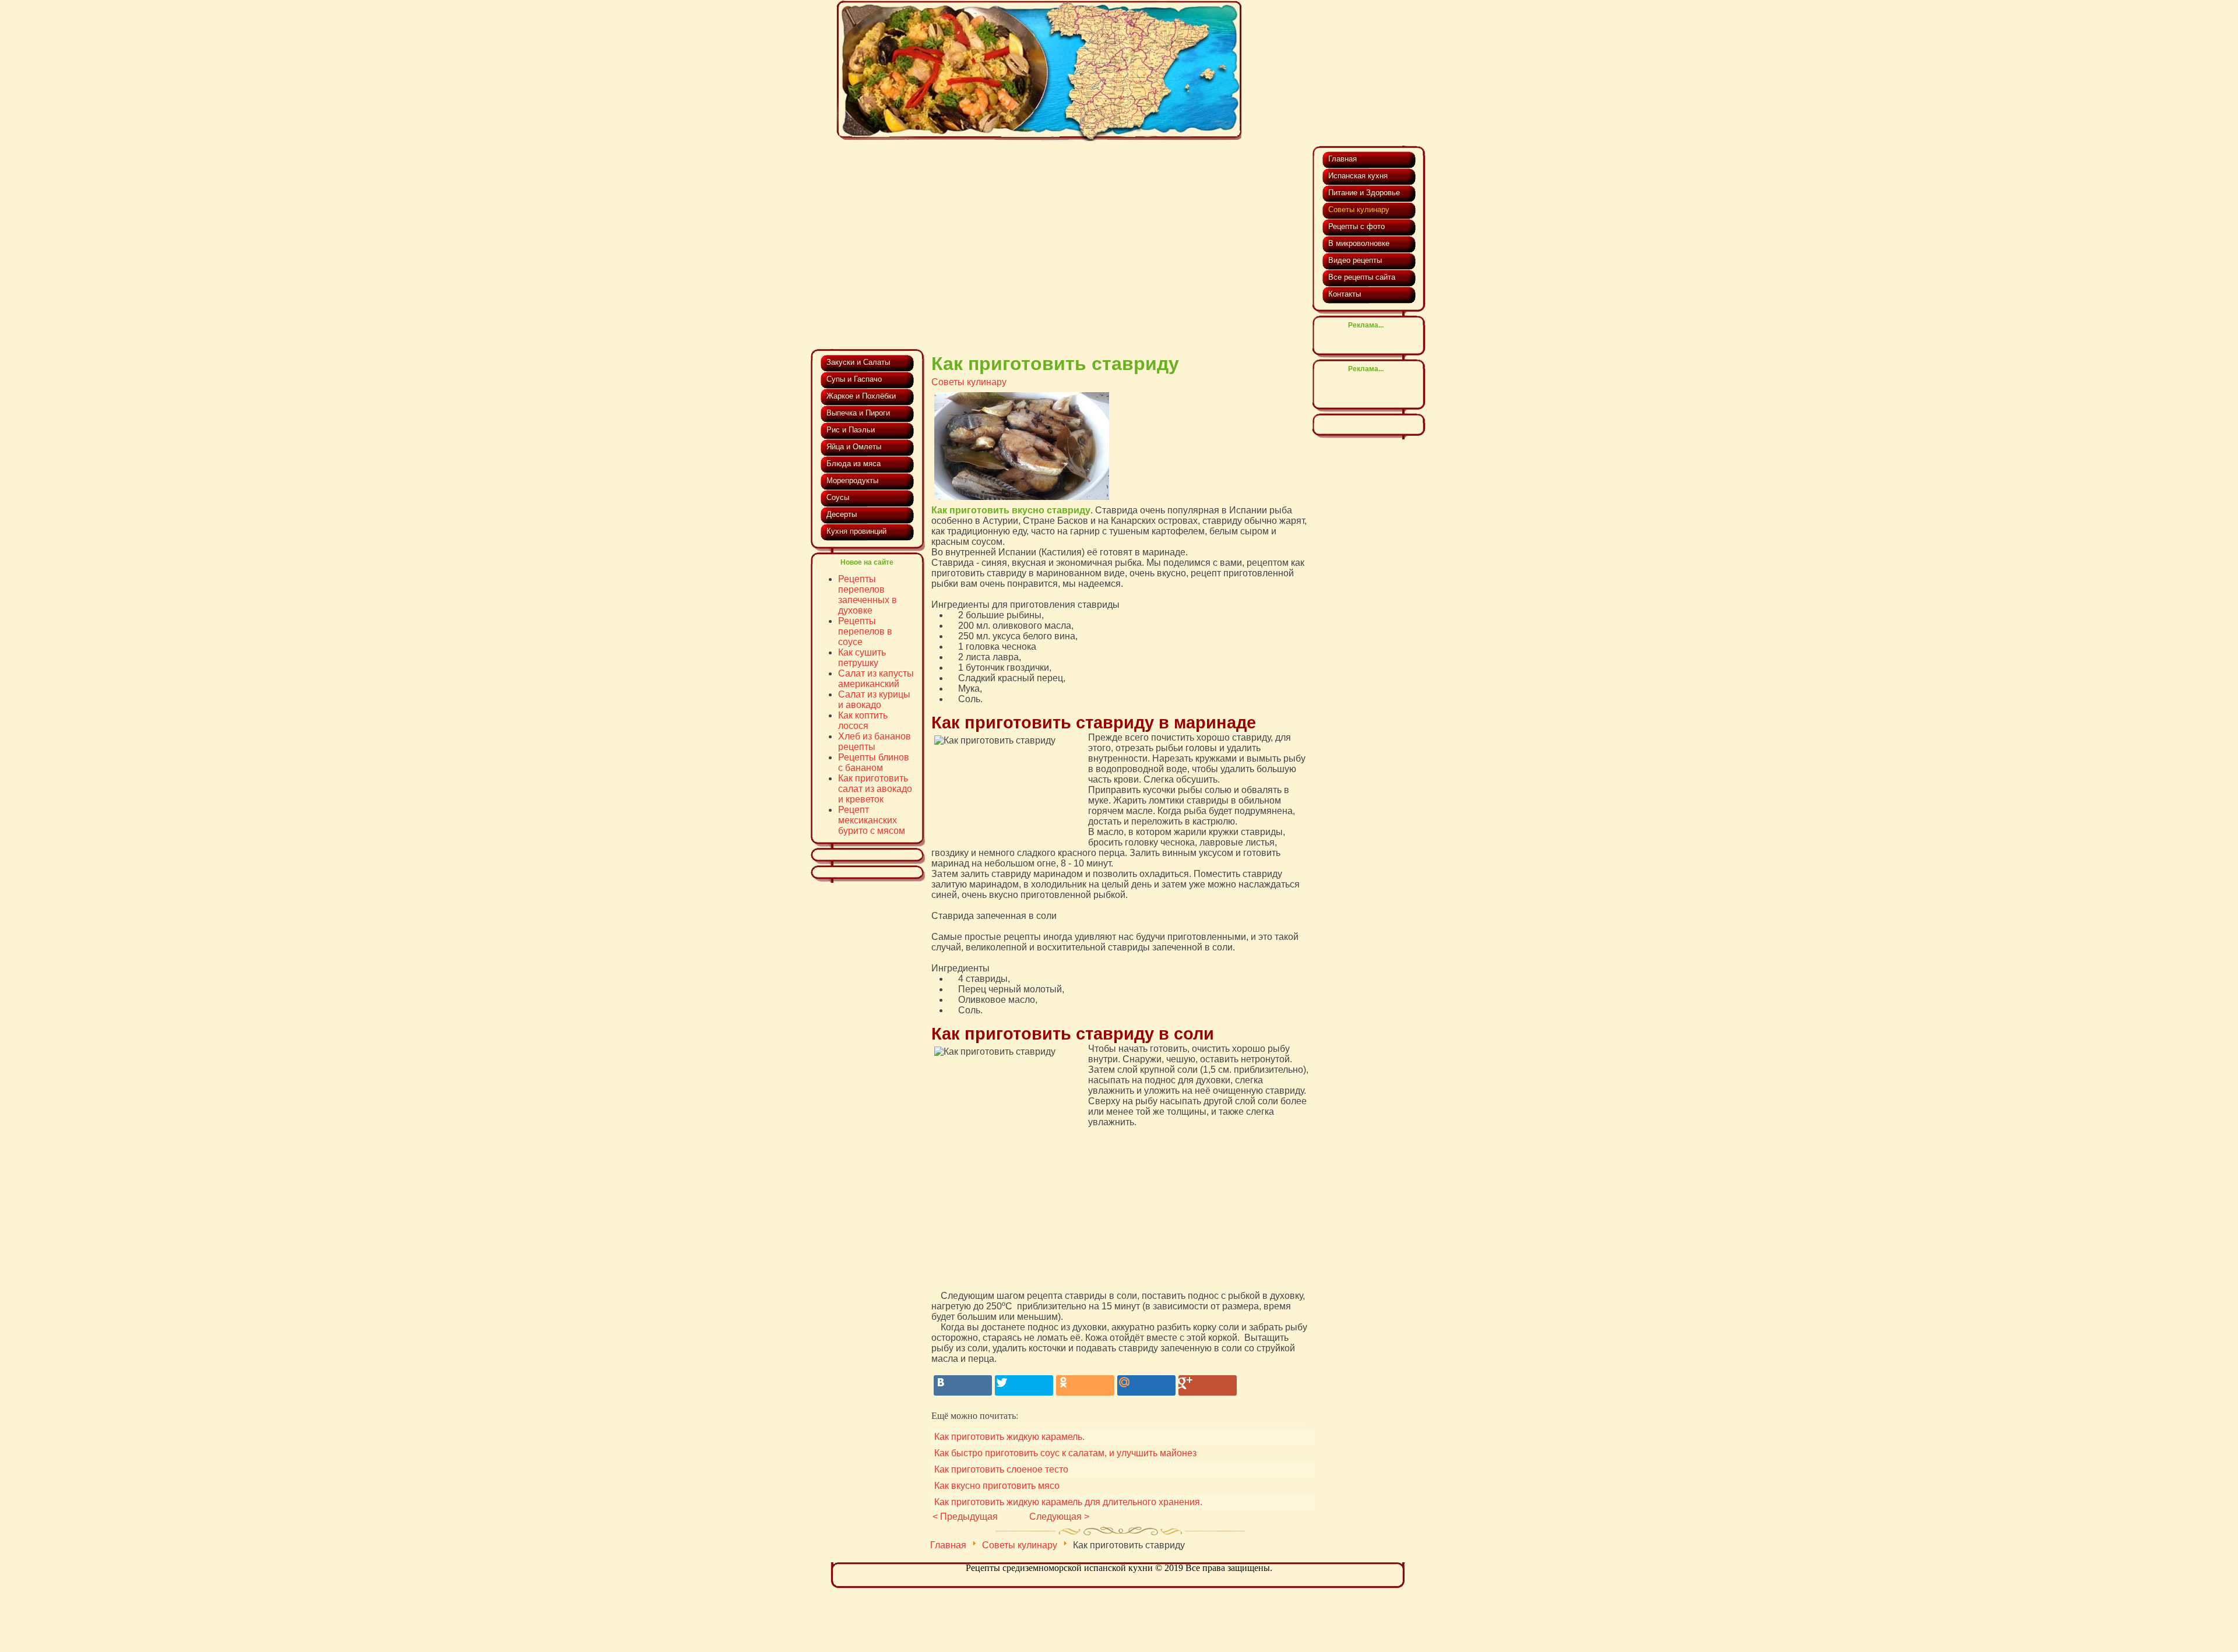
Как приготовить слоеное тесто (1001, 1469)
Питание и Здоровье (1364, 193)
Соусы (838, 497)
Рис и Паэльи (851, 430)
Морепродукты (852, 480)
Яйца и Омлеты (854, 447)
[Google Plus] (1208, 1385)
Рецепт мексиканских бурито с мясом (872, 820)
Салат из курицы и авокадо (874, 700)
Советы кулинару (969, 382)
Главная (948, 1545)
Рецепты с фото (1356, 226)
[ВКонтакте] (963, 1385)
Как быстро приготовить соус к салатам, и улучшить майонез (1065, 1453)
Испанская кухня (1358, 176)
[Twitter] (1024, 1385)
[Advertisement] (1060, 233)
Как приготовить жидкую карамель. (1009, 1437)
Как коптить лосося (863, 721)
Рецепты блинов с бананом (874, 762)
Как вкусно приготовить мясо (997, 1486)
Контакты (1345, 294)
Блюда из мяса (854, 464)
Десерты (842, 514)
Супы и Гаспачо (854, 379)
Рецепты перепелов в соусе (865, 631)
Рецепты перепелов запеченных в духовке (868, 595)
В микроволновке (1359, 243)
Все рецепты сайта (1362, 277)
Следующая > (1059, 1517)
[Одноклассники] (1085, 1385)
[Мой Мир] (1146, 1385)
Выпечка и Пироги (858, 413)
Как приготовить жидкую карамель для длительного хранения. (1068, 1502)
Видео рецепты (1355, 260)
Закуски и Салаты (858, 362)
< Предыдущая (965, 1517)
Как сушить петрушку (862, 658)
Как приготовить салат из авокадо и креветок (875, 789)
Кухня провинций (856, 531)
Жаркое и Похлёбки (861, 396)
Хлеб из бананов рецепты (875, 742)
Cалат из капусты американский (876, 679)
